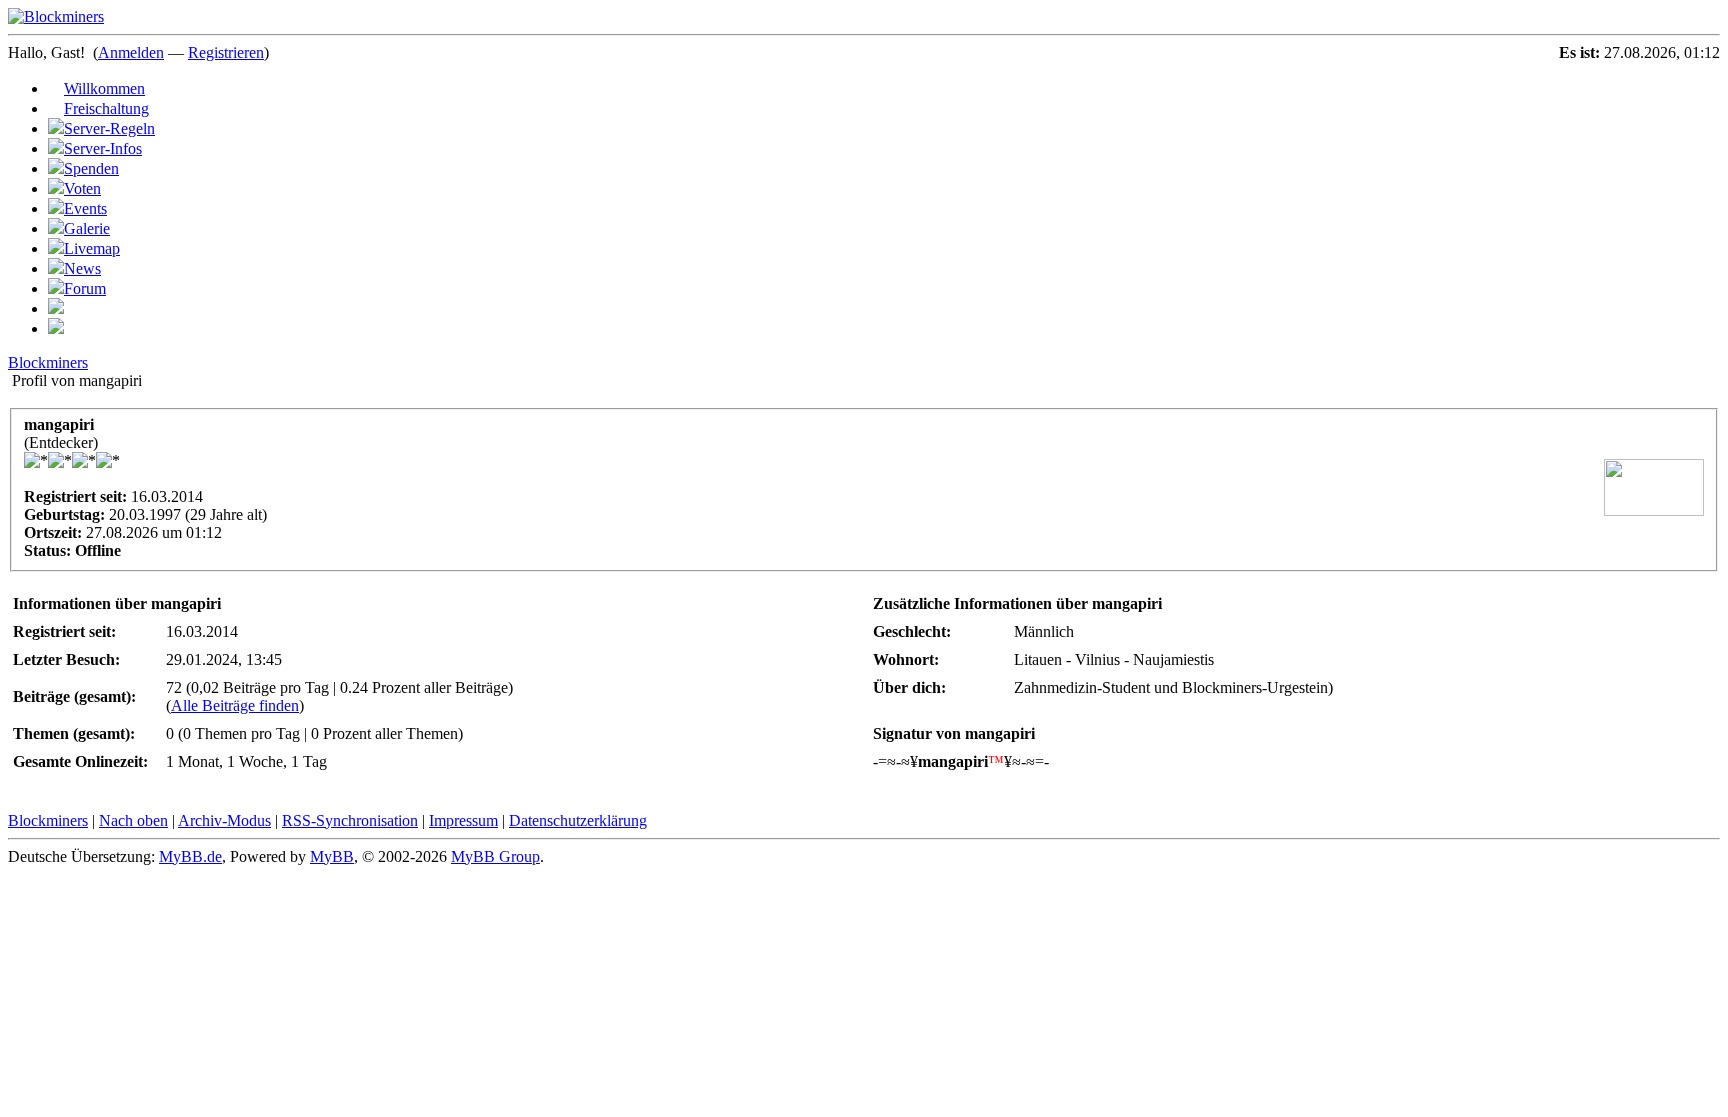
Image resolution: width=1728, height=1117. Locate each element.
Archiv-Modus (224, 820)
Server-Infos (103, 148)
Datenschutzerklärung (578, 820)
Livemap (92, 248)
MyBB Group (495, 856)
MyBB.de (190, 856)
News (82, 268)
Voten (82, 188)
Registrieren (226, 52)
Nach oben (133, 820)
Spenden (91, 168)
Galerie (87, 228)
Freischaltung (106, 108)
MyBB (332, 856)
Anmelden (131, 52)
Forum (85, 288)
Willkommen (104, 88)
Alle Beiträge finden (235, 705)
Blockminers (48, 362)
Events (85, 208)
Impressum (463, 820)
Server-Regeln (109, 128)
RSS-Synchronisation (350, 820)
